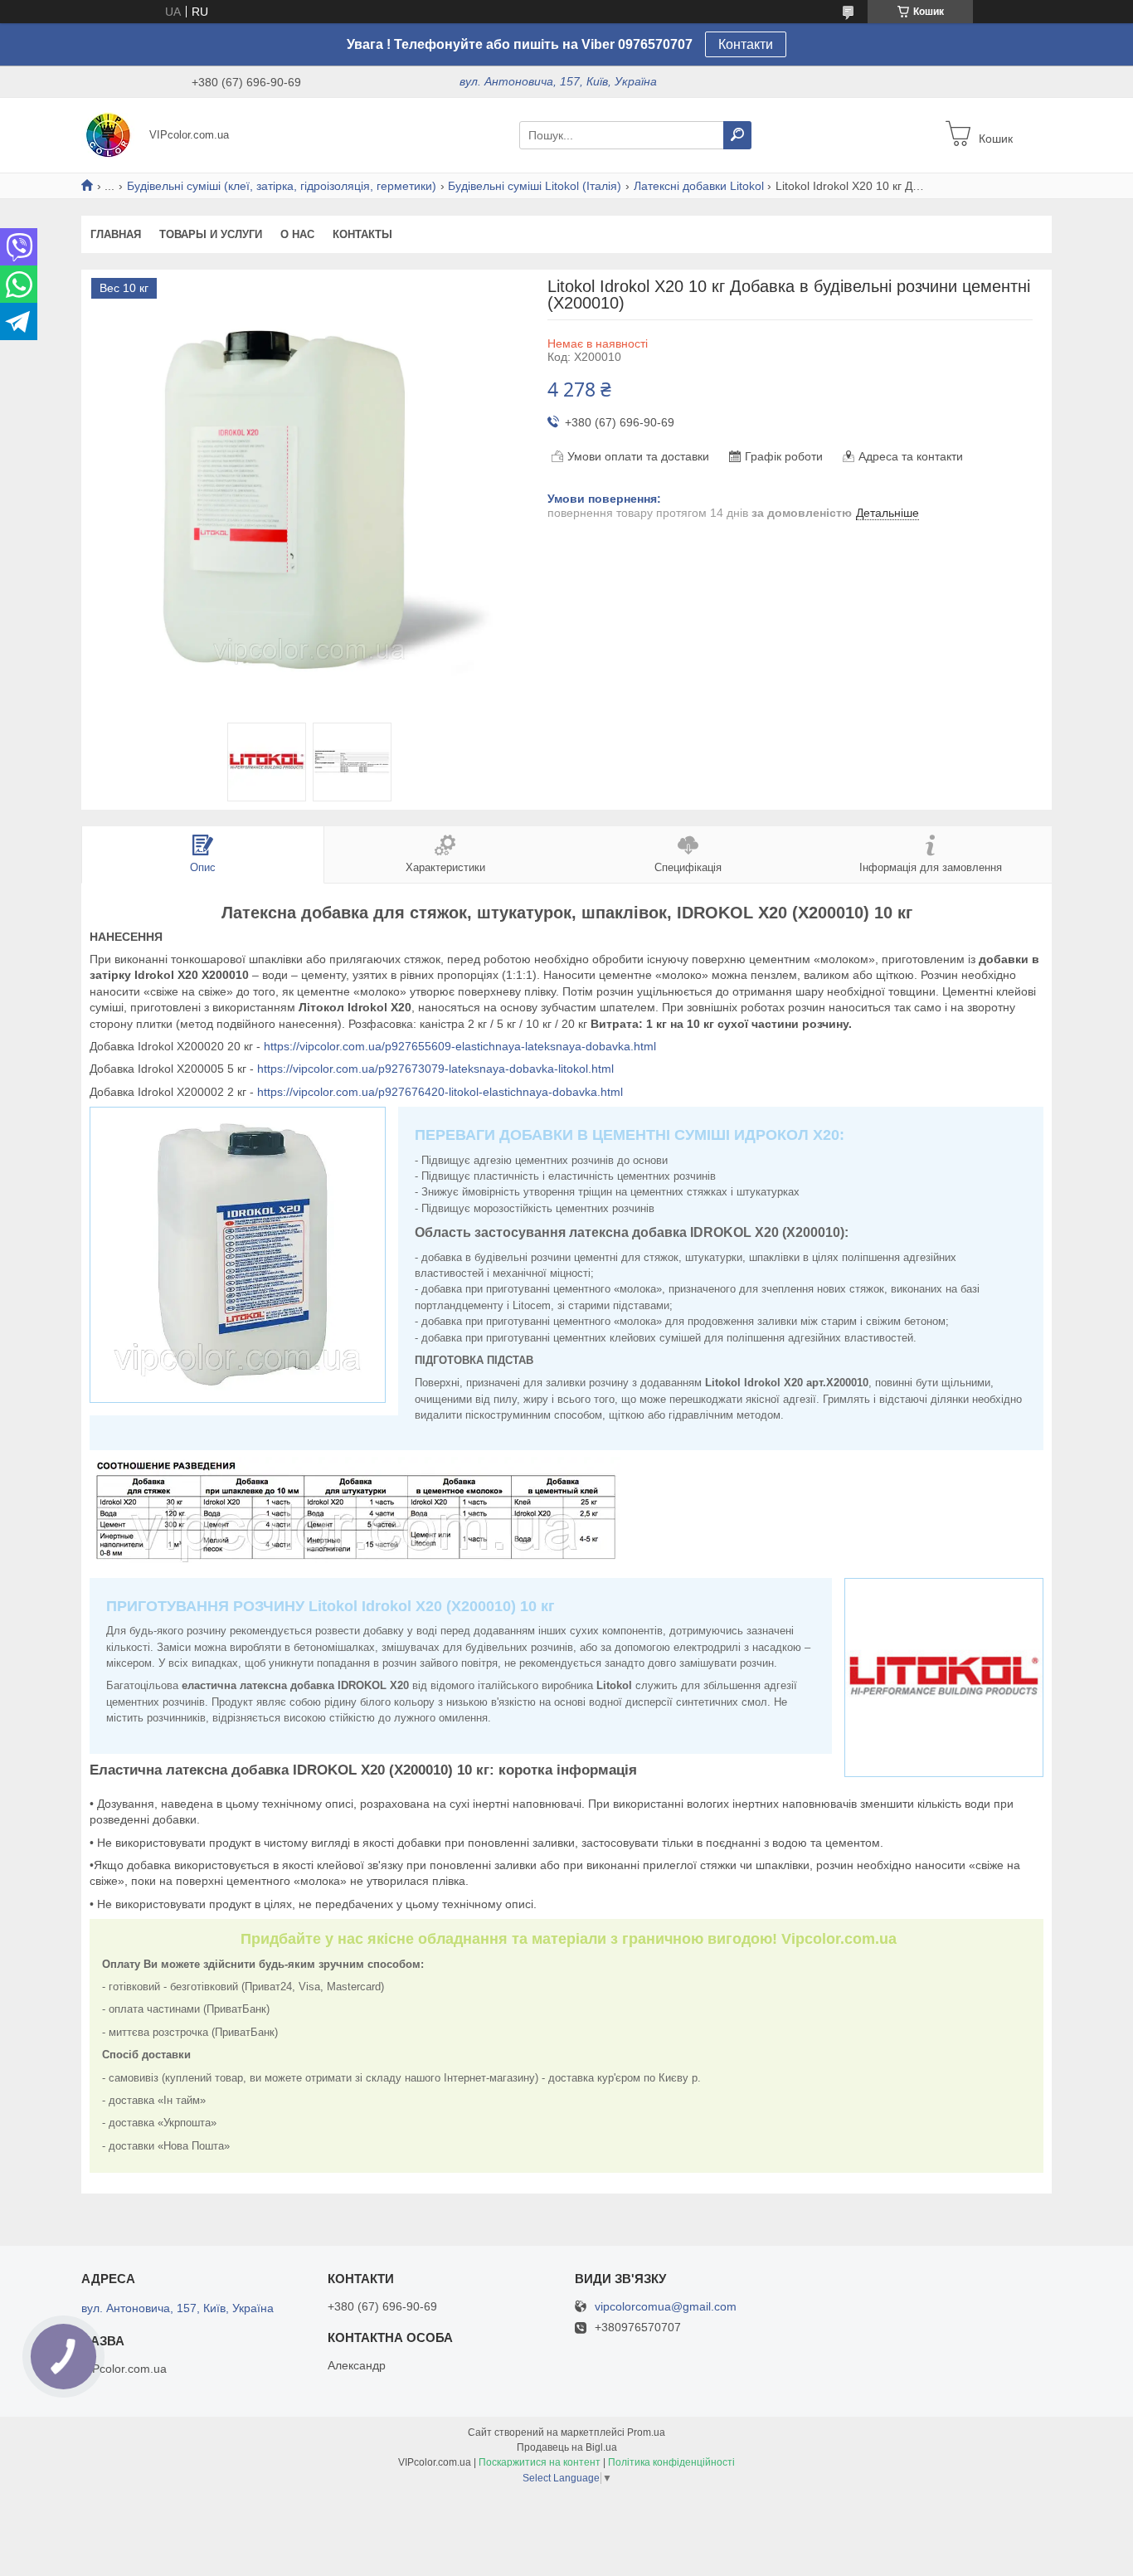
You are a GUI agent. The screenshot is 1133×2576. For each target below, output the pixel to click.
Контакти (746, 44)
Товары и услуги (211, 234)
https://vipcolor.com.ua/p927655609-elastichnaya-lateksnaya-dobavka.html (460, 1046)
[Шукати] (737, 135)
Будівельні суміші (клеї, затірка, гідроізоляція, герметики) (282, 186)
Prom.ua (646, 2432)
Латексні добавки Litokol (699, 186)
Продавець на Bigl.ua (567, 2447)
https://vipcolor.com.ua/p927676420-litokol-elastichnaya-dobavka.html (440, 1092)
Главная (116, 234)
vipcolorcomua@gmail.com (666, 2307)
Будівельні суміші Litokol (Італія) (535, 186)
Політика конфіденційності (671, 2462)
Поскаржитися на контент (540, 2462)
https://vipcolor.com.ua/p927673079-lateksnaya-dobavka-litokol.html (435, 1069)
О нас (297, 234)
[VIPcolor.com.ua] (110, 134)
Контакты (362, 234)
